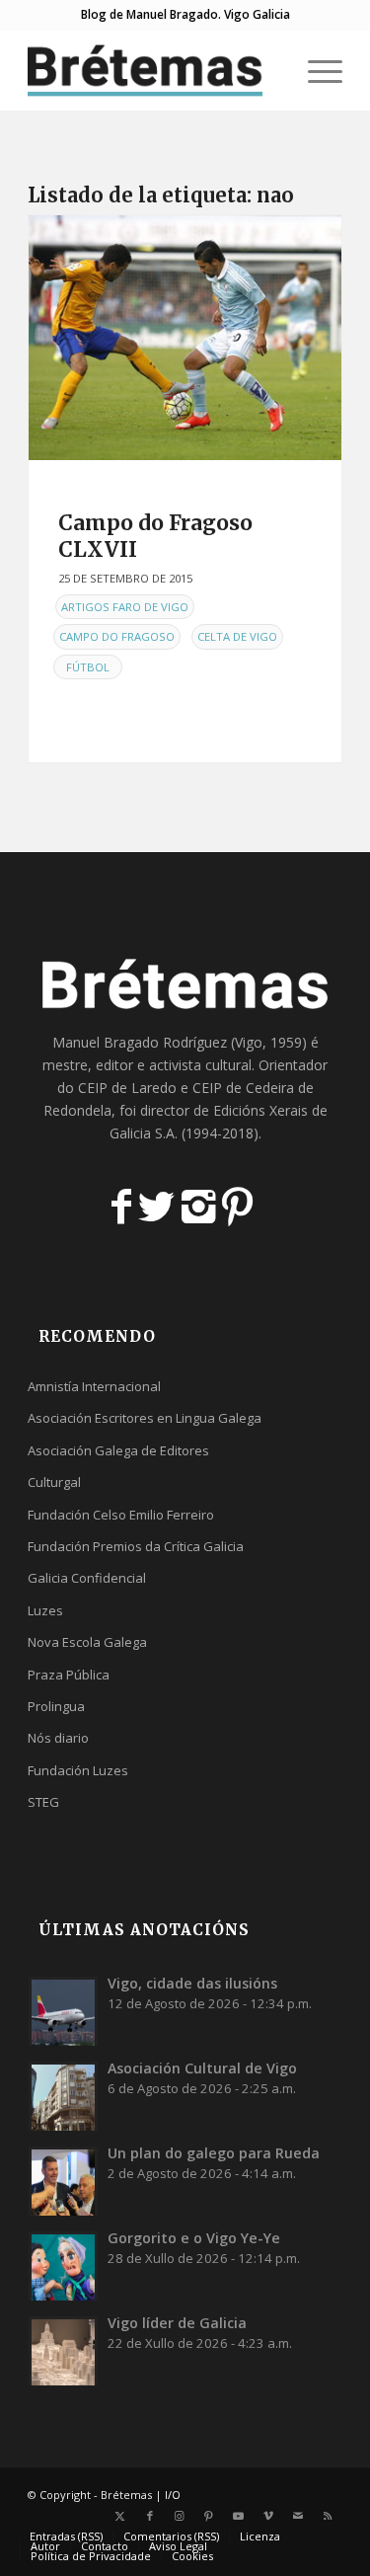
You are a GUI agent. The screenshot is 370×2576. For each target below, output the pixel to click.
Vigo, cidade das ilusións (192, 1983)
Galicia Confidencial (87, 1578)
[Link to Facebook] (150, 2516)
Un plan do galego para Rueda (214, 2153)
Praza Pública (69, 1675)
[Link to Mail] (298, 2516)
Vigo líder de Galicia (177, 2323)
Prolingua (56, 1706)
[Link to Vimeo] (268, 2516)
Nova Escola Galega (87, 1642)
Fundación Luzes (78, 1770)
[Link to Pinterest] (209, 2516)
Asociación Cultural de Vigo (202, 2068)
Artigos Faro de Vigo (125, 607)
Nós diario (58, 1738)
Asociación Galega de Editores (118, 1450)
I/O (173, 2495)
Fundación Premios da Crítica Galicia (136, 1546)
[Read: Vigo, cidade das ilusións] (63, 2011)
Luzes (45, 1610)
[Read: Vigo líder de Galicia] (63, 2351)
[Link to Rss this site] (328, 2516)
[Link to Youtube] (239, 2516)
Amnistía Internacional (94, 1386)
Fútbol (88, 667)
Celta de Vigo (237, 636)
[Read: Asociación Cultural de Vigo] (63, 2096)
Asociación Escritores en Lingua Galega (145, 1418)
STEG (43, 1802)
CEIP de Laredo (127, 1088)
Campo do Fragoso (117, 636)
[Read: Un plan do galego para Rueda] (63, 2181)
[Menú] (315, 70)
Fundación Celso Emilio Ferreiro (121, 1515)
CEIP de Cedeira (243, 1088)
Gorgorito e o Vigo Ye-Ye (194, 2238)
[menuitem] (269, 70)
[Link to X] (120, 2516)
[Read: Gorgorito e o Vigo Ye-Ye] (63, 2266)
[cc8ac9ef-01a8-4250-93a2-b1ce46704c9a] (185, 338)
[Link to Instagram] (180, 2516)
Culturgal (54, 1482)
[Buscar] (269, 70)
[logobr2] (153, 70)
